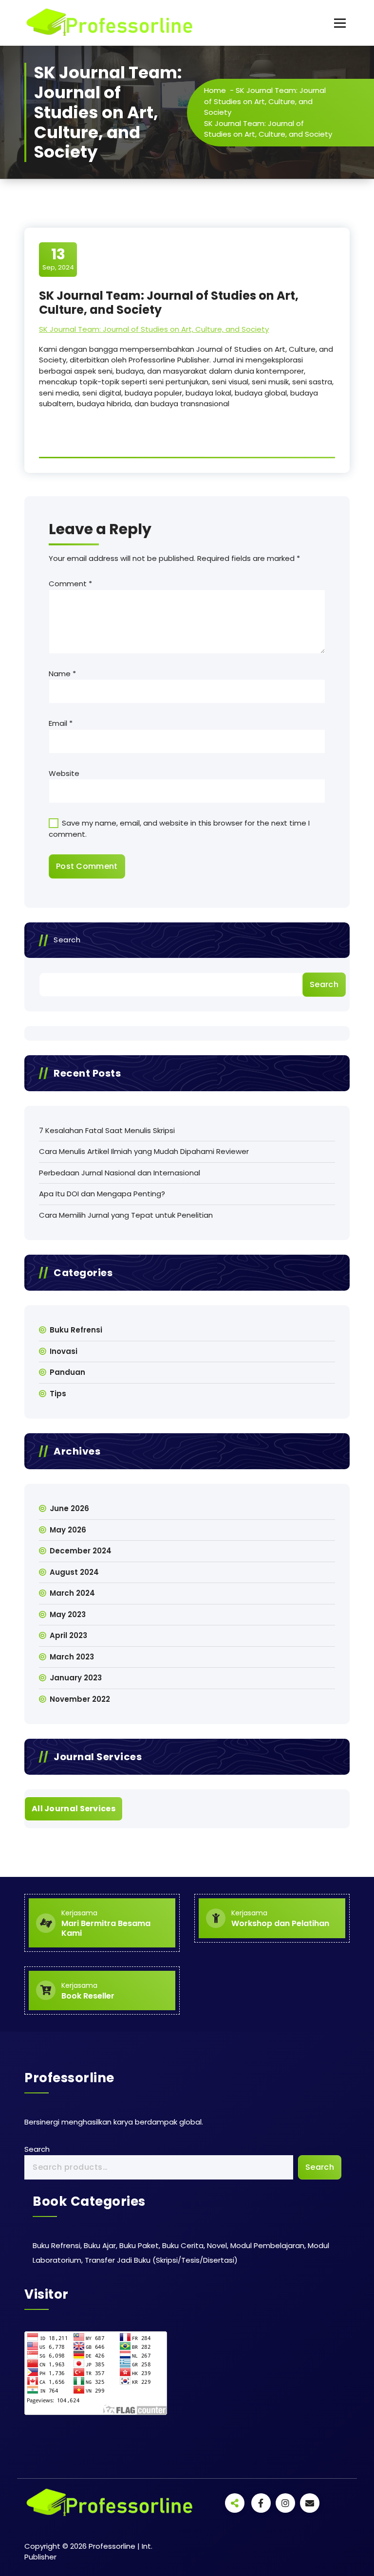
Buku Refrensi (76, 1330)
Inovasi (64, 1351)
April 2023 (68, 1635)
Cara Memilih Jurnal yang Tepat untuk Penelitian (126, 1215)
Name (62, 674)
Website (64, 773)
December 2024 (81, 1551)
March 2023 (72, 1657)
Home (215, 90)
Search (67, 940)
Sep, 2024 (58, 259)
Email (61, 723)
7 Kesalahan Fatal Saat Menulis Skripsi (107, 1130)
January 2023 (76, 1678)
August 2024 (74, 1572)
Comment (70, 584)
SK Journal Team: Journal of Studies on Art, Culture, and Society (265, 101)
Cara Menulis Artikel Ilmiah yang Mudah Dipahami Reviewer (144, 1151)
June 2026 (69, 1508)
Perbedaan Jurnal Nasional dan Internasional (120, 1173)
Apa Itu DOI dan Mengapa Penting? (102, 1194)
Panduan (67, 1372)
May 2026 (68, 1530)
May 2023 (68, 1614)
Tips (58, 1394)
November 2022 (80, 1699)
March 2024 (72, 1593)
